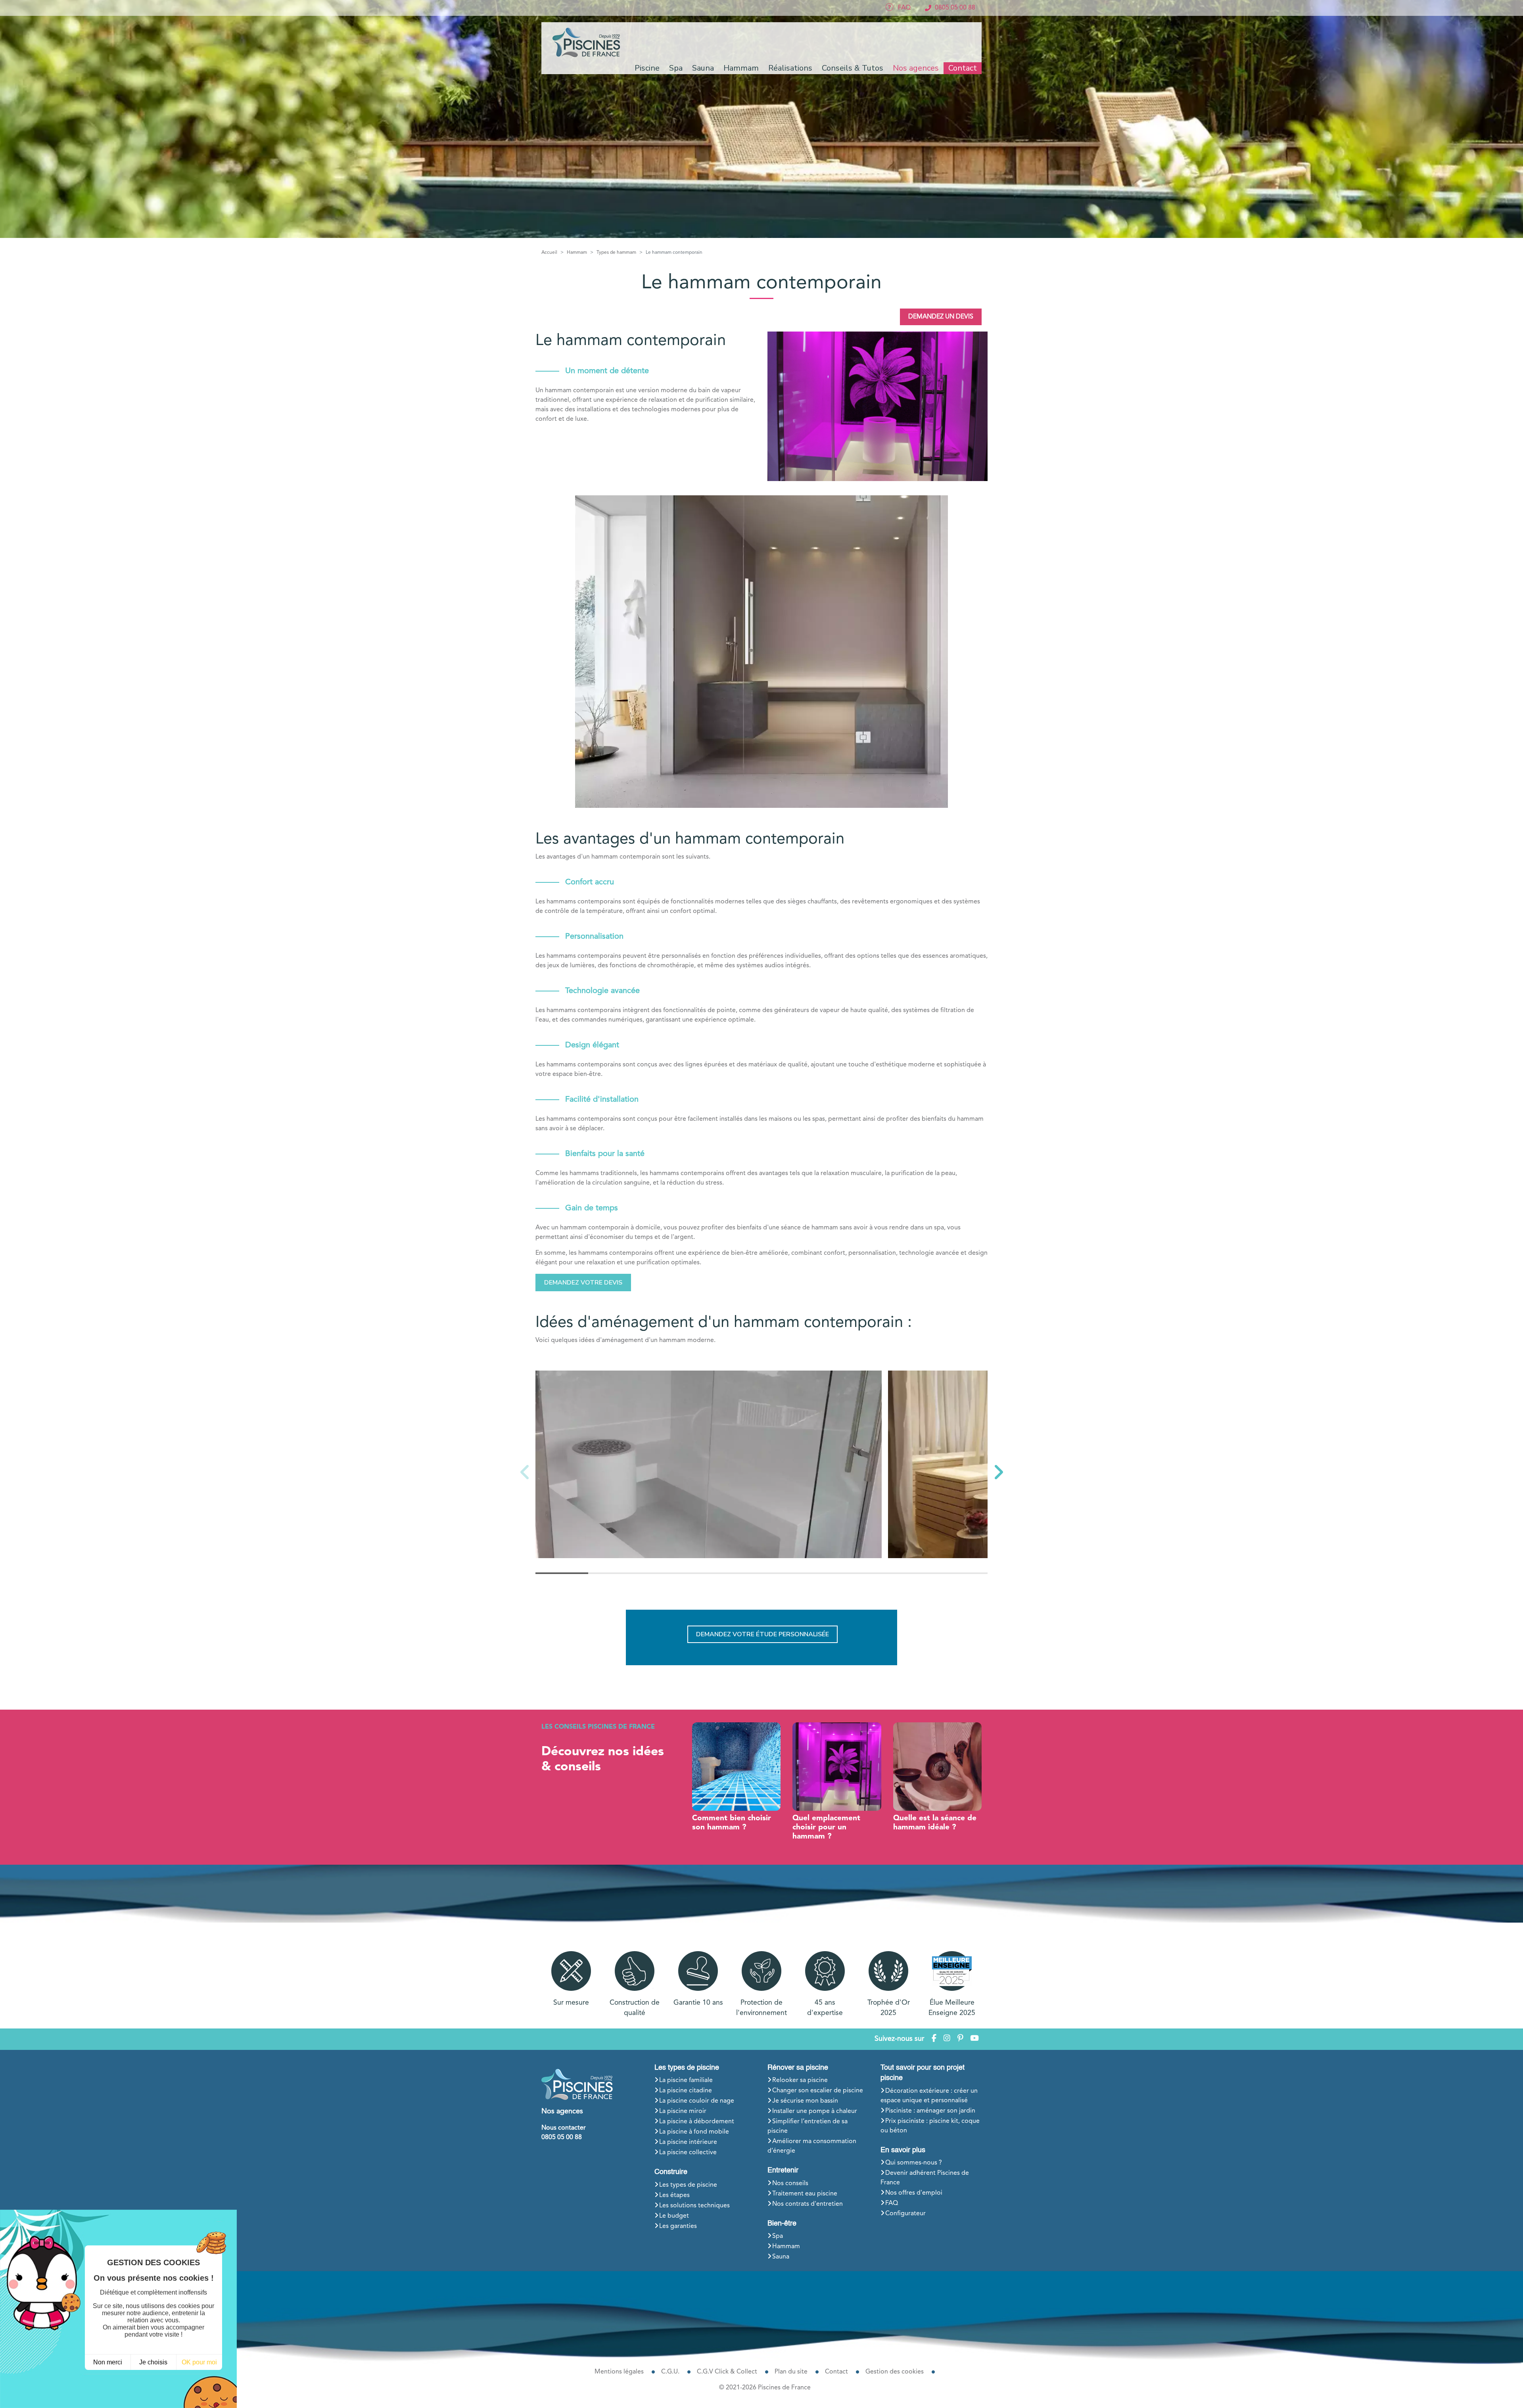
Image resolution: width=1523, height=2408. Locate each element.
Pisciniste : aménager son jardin (930, 2111)
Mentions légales (619, 2372)
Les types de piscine (687, 2068)
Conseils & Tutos (853, 68)
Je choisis (153, 2362)
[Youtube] (974, 2039)
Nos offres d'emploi (914, 2193)
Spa (778, 2236)
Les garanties (678, 2226)
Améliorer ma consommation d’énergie (812, 2146)
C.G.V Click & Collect (727, 2372)
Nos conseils (790, 2184)
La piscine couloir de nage (697, 2101)
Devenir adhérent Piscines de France (925, 2178)
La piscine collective (688, 2153)
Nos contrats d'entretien (808, 2204)
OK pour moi (199, 2362)
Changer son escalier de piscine (818, 2091)
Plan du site (791, 2372)
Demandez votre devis (583, 1283)
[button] (998, 1472)
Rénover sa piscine (798, 2068)
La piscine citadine (686, 2091)
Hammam (786, 2247)
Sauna (781, 2257)
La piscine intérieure (688, 2142)
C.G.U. (670, 2372)
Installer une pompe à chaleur (815, 2111)
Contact (963, 68)
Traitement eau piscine (805, 2194)
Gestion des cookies (895, 2372)
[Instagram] (947, 2039)
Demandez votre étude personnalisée (762, 1634)
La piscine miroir (683, 2111)
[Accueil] (587, 42)
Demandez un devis (941, 317)
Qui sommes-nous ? (914, 2163)
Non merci (108, 2362)
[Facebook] (934, 2039)
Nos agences (916, 68)
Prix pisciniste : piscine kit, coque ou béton (930, 2126)
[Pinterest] (960, 2039)
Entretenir (783, 2170)
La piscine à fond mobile (694, 2132)
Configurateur (905, 2214)
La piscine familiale (686, 2080)
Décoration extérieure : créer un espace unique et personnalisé (929, 2096)
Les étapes (674, 2195)
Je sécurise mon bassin (805, 2101)
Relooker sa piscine (800, 2080)
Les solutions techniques (694, 2206)
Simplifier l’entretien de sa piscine (808, 2126)
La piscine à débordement (697, 2122)
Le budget (674, 2216)
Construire (671, 2172)
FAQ (892, 2203)
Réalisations (790, 68)
